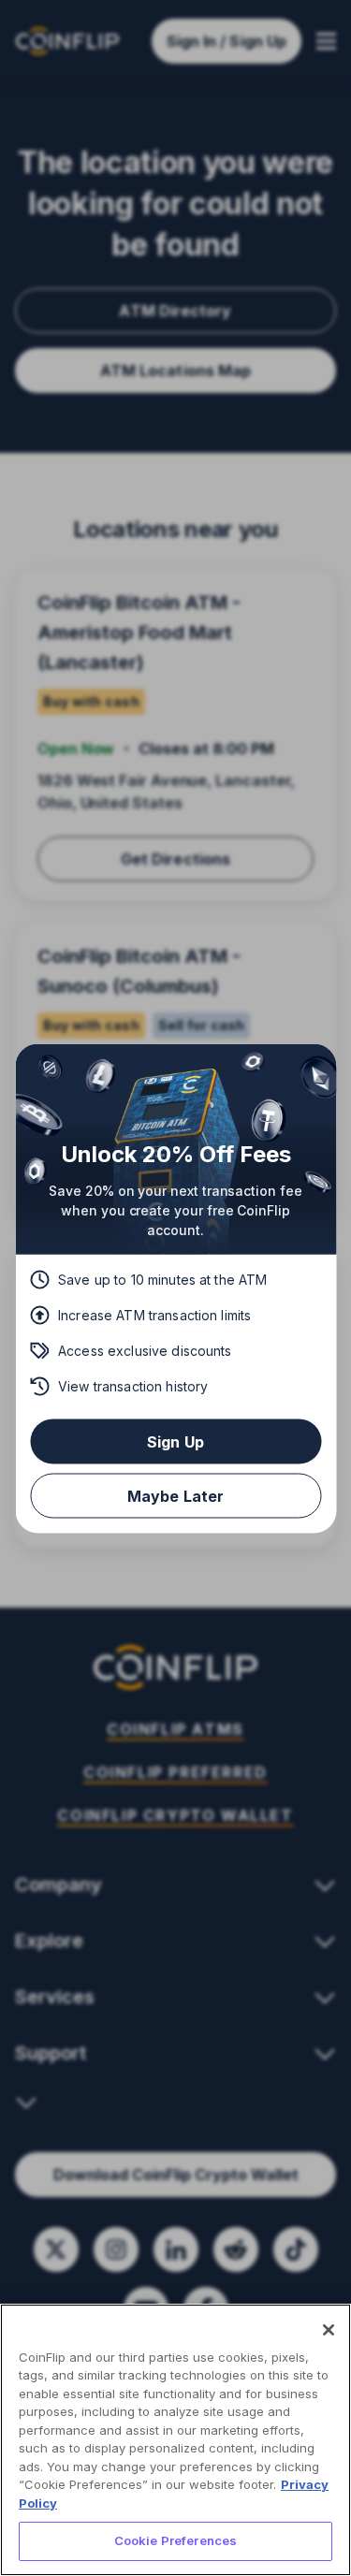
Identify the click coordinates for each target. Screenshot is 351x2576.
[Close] (329, 2330)
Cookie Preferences (175, 2540)
